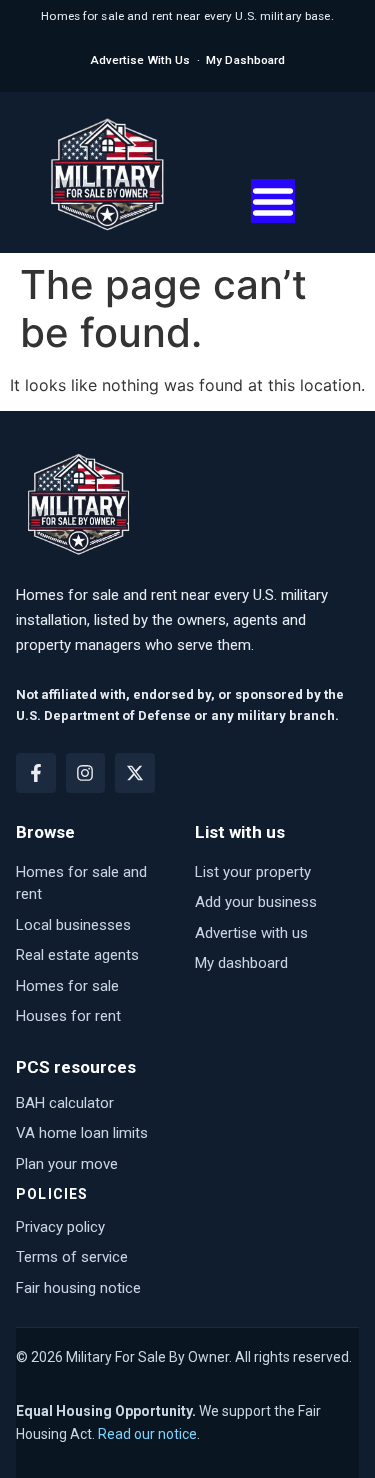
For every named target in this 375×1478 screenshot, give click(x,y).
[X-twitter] (135, 773)
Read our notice (147, 1434)
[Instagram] (86, 773)
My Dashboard (245, 60)
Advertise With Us (140, 60)
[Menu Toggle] (273, 201)
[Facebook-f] (36, 773)
